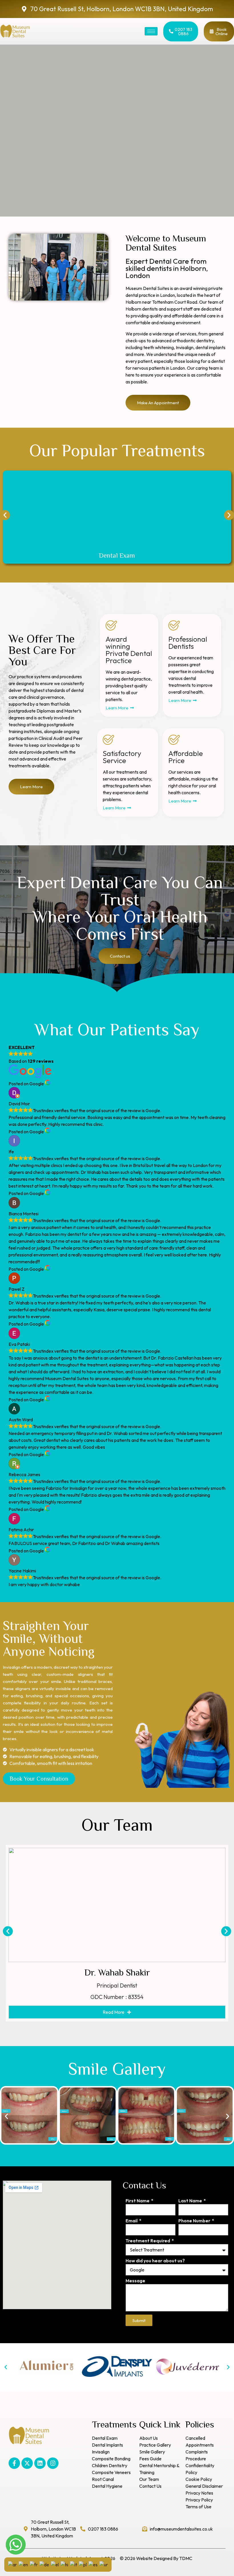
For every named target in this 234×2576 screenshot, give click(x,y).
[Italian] (73, 2564)
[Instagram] (53, 2463)
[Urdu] (104, 2564)
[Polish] (83, 2564)
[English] (23, 2564)
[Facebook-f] (14, 2463)
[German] (44, 2564)
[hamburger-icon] (151, 31)
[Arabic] (12, 2564)
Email (132, 2221)
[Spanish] (93, 2564)
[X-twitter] (27, 2463)
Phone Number (195, 2221)
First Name (138, 2201)
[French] (34, 2564)
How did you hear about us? (155, 2261)
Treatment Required (148, 2241)
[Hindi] (64, 2564)
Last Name (191, 2201)
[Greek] (55, 2564)
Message (135, 2281)
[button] (5, 515)
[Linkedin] (40, 2463)
